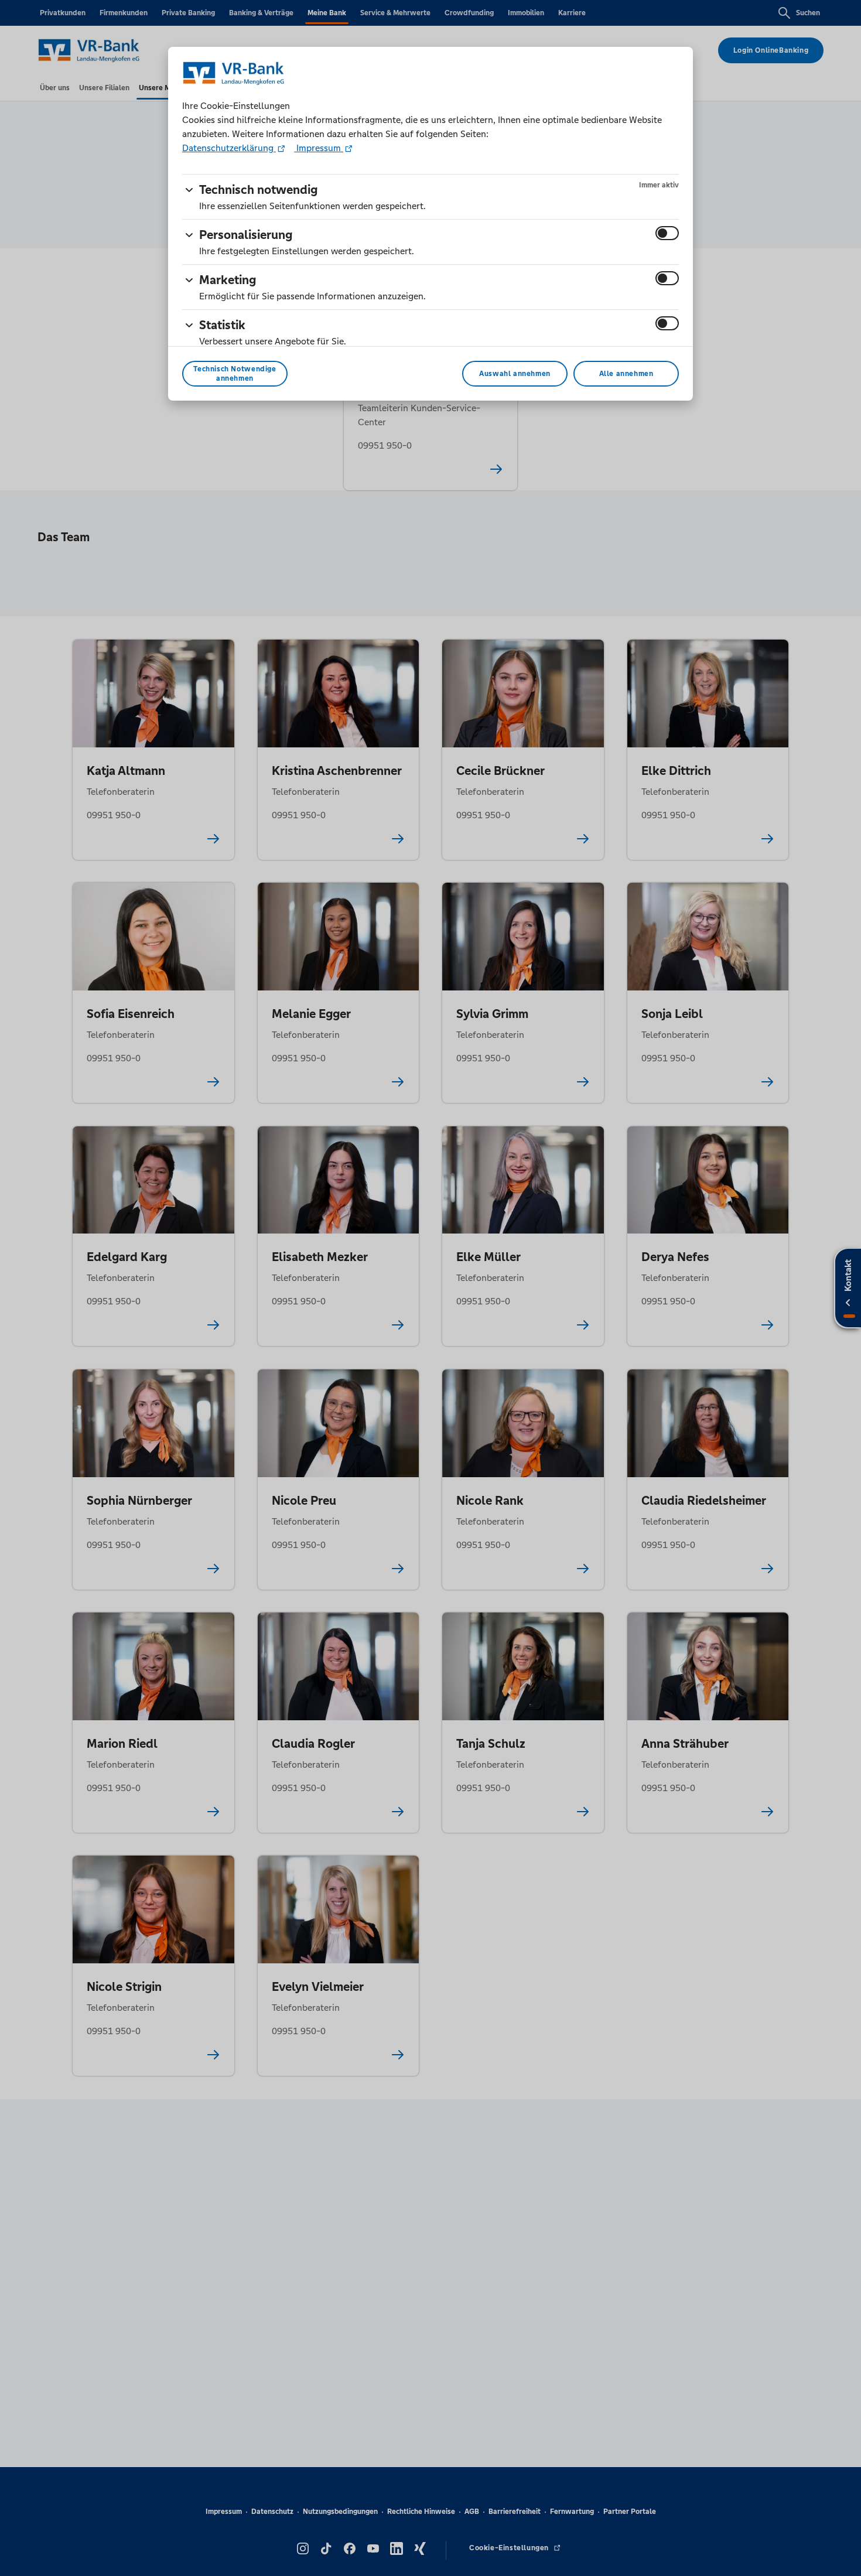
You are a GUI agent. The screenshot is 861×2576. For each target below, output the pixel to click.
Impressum (319, 148)
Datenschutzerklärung (229, 148)
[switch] (667, 233)
